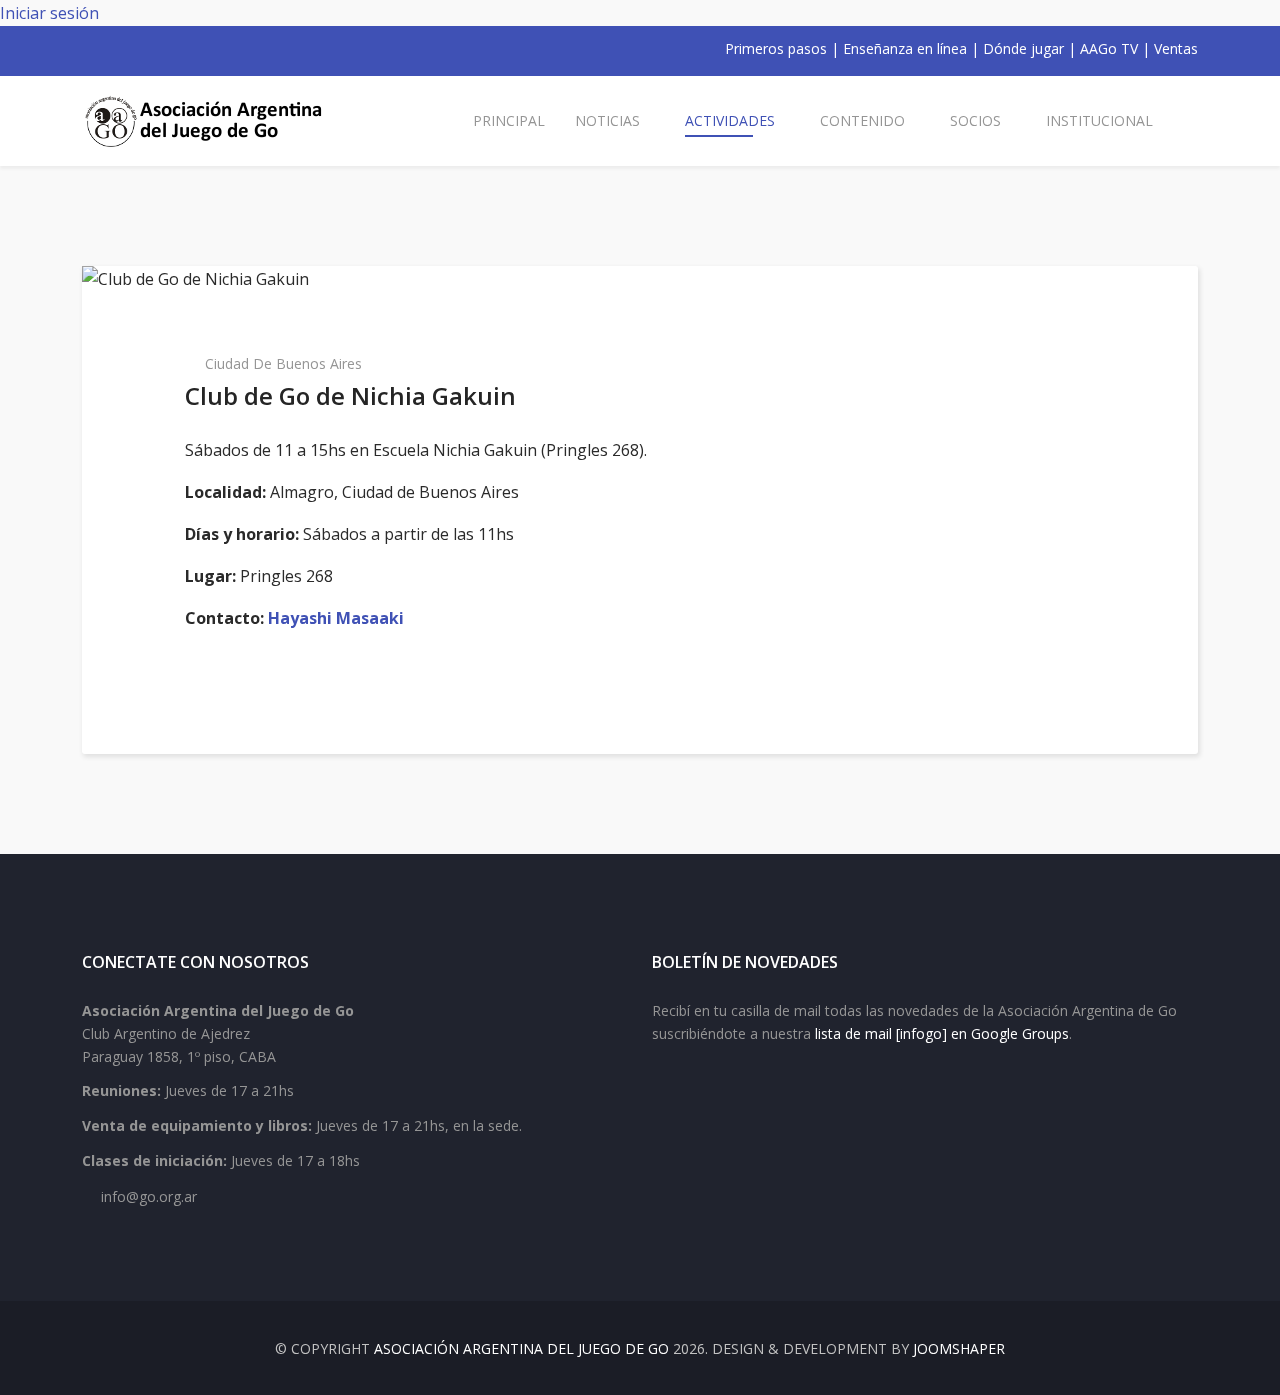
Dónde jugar (1023, 48)
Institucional (1099, 120)
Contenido (862, 120)
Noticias (607, 120)
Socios (975, 120)
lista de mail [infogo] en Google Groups (942, 1033)
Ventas (1176, 48)
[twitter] (116, 49)
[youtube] (142, 49)
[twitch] (194, 49)
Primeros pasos (776, 48)
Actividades (730, 120)
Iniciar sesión (49, 13)
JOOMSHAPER (959, 1348)
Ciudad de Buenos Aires (283, 363)
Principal (509, 120)
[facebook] (90, 49)
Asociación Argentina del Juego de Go (521, 1348)
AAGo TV (1109, 48)
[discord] (220, 49)
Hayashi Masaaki (336, 618)
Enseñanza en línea (905, 48)
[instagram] (168, 49)
